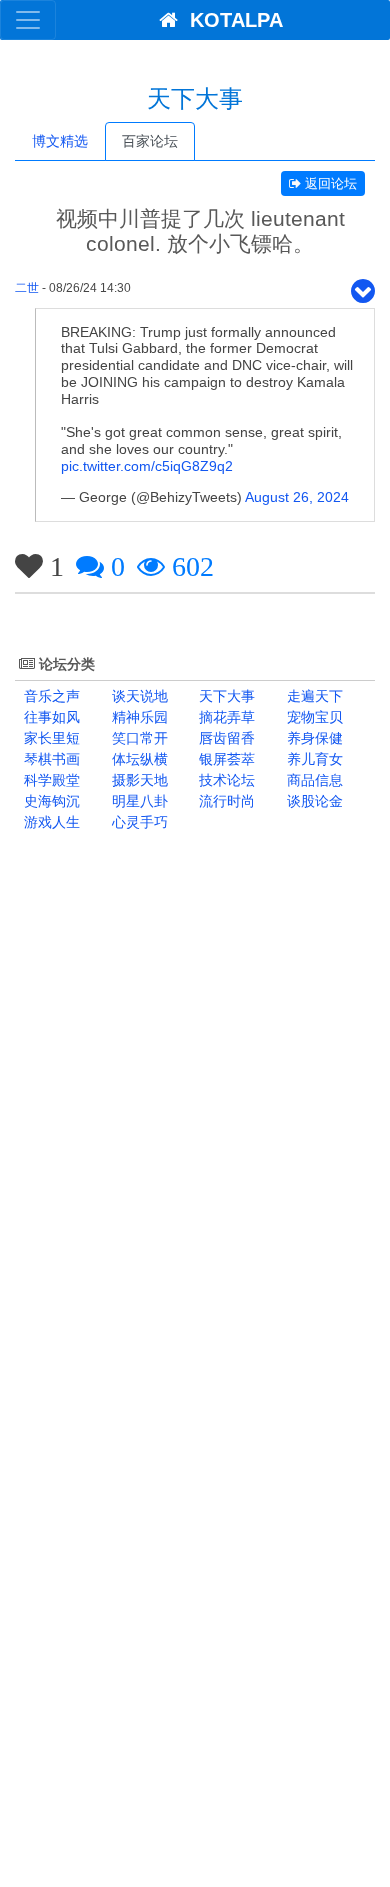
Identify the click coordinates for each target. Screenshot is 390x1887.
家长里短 (50, 738)
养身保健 (313, 738)
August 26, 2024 (297, 497)
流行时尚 (225, 801)
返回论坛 (329, 183)
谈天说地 (138, 696)
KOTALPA (230, 20)
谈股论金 (313, 801)
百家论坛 (150, 141)
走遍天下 (313, 696)
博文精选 (60, 141)
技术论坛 (225, 780)
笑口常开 (138, 738)
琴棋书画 (50, 759)
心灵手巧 (138, 822)
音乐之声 (50, 696)
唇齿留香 (225, 738)
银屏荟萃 (225, 759)
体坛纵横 (138, 759)
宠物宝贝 (313, 717)
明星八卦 (138, 801)
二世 (27, 288)
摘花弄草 (225, 717)
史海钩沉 (50, 801)
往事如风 (50, 717)
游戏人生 (50, 822)
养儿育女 (313, 759)
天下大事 (225, 696)
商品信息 (313, 780)
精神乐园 (138, 717)
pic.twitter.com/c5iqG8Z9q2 (147, 466)
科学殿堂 (50, 780)
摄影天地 (138, 780)
